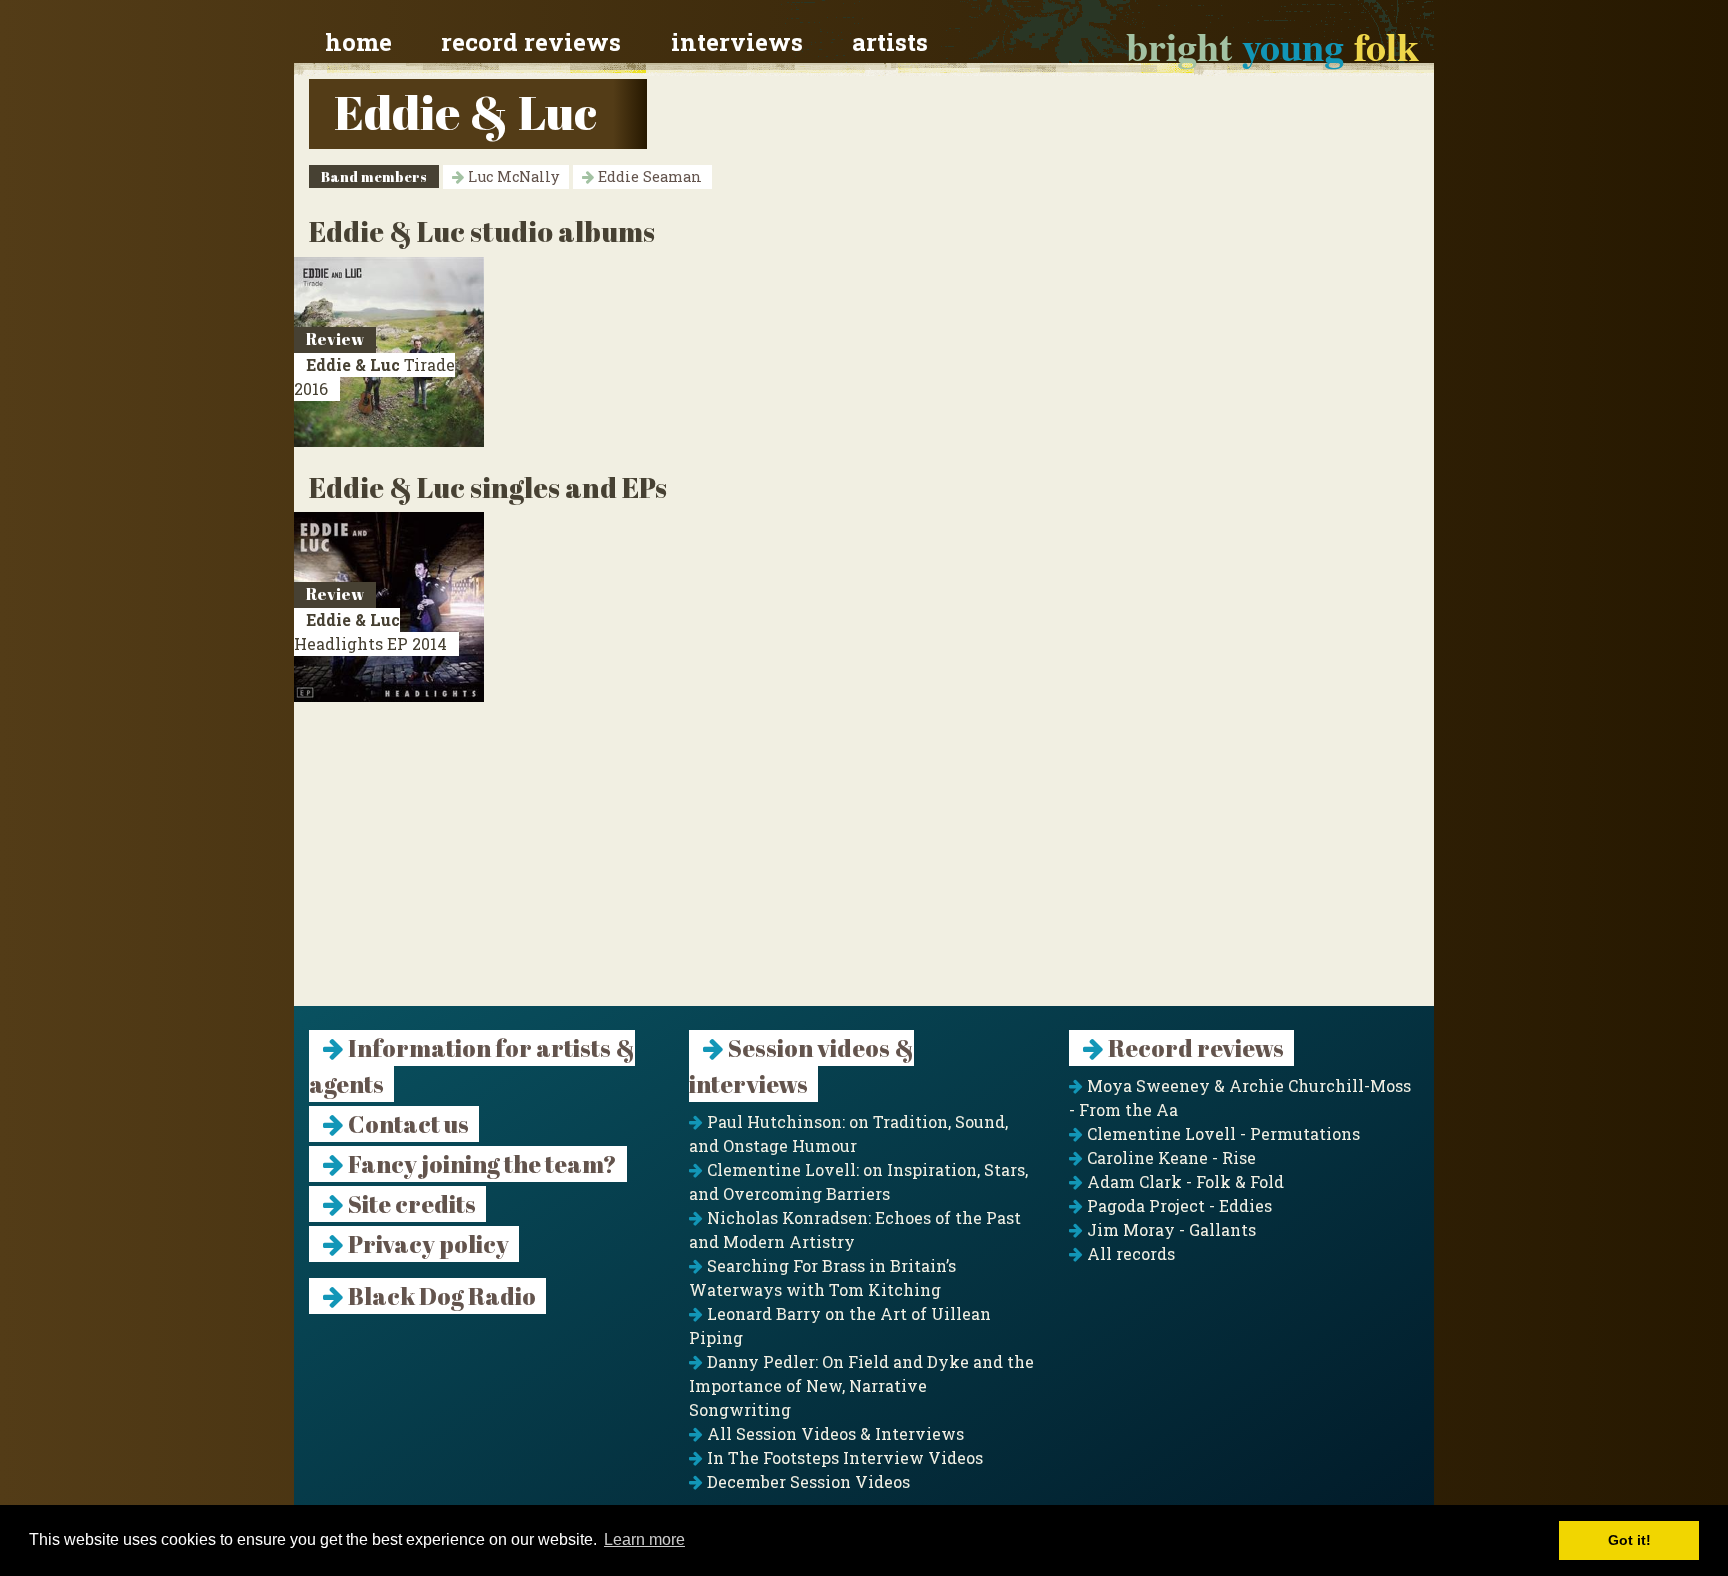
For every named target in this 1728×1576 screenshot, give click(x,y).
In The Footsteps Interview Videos (843, 1457)
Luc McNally (511, 176)
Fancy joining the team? (480, 1164)
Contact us (406, 1124)
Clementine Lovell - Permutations (1221, 1133)
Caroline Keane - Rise (1169, 1157)
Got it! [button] (1629, 1540)
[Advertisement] (864, 866)
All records (1129, 1253)
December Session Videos (806, 1481)
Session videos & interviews (801, 1066)
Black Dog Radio (440, 1296)
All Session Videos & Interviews (833, 1433)
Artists (890, 42)
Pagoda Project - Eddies (1177, 1205)
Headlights (370, 631)
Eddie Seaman (648, 176)
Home (358, 42)
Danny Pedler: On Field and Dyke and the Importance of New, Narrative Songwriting (861, 1385)
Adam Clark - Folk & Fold (1183, 1181)
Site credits (410, 1204)
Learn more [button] (644, 1539)
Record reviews (531, 42)
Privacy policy (426, 1244)
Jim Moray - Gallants (1169, 1229)
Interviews (737, 42)
